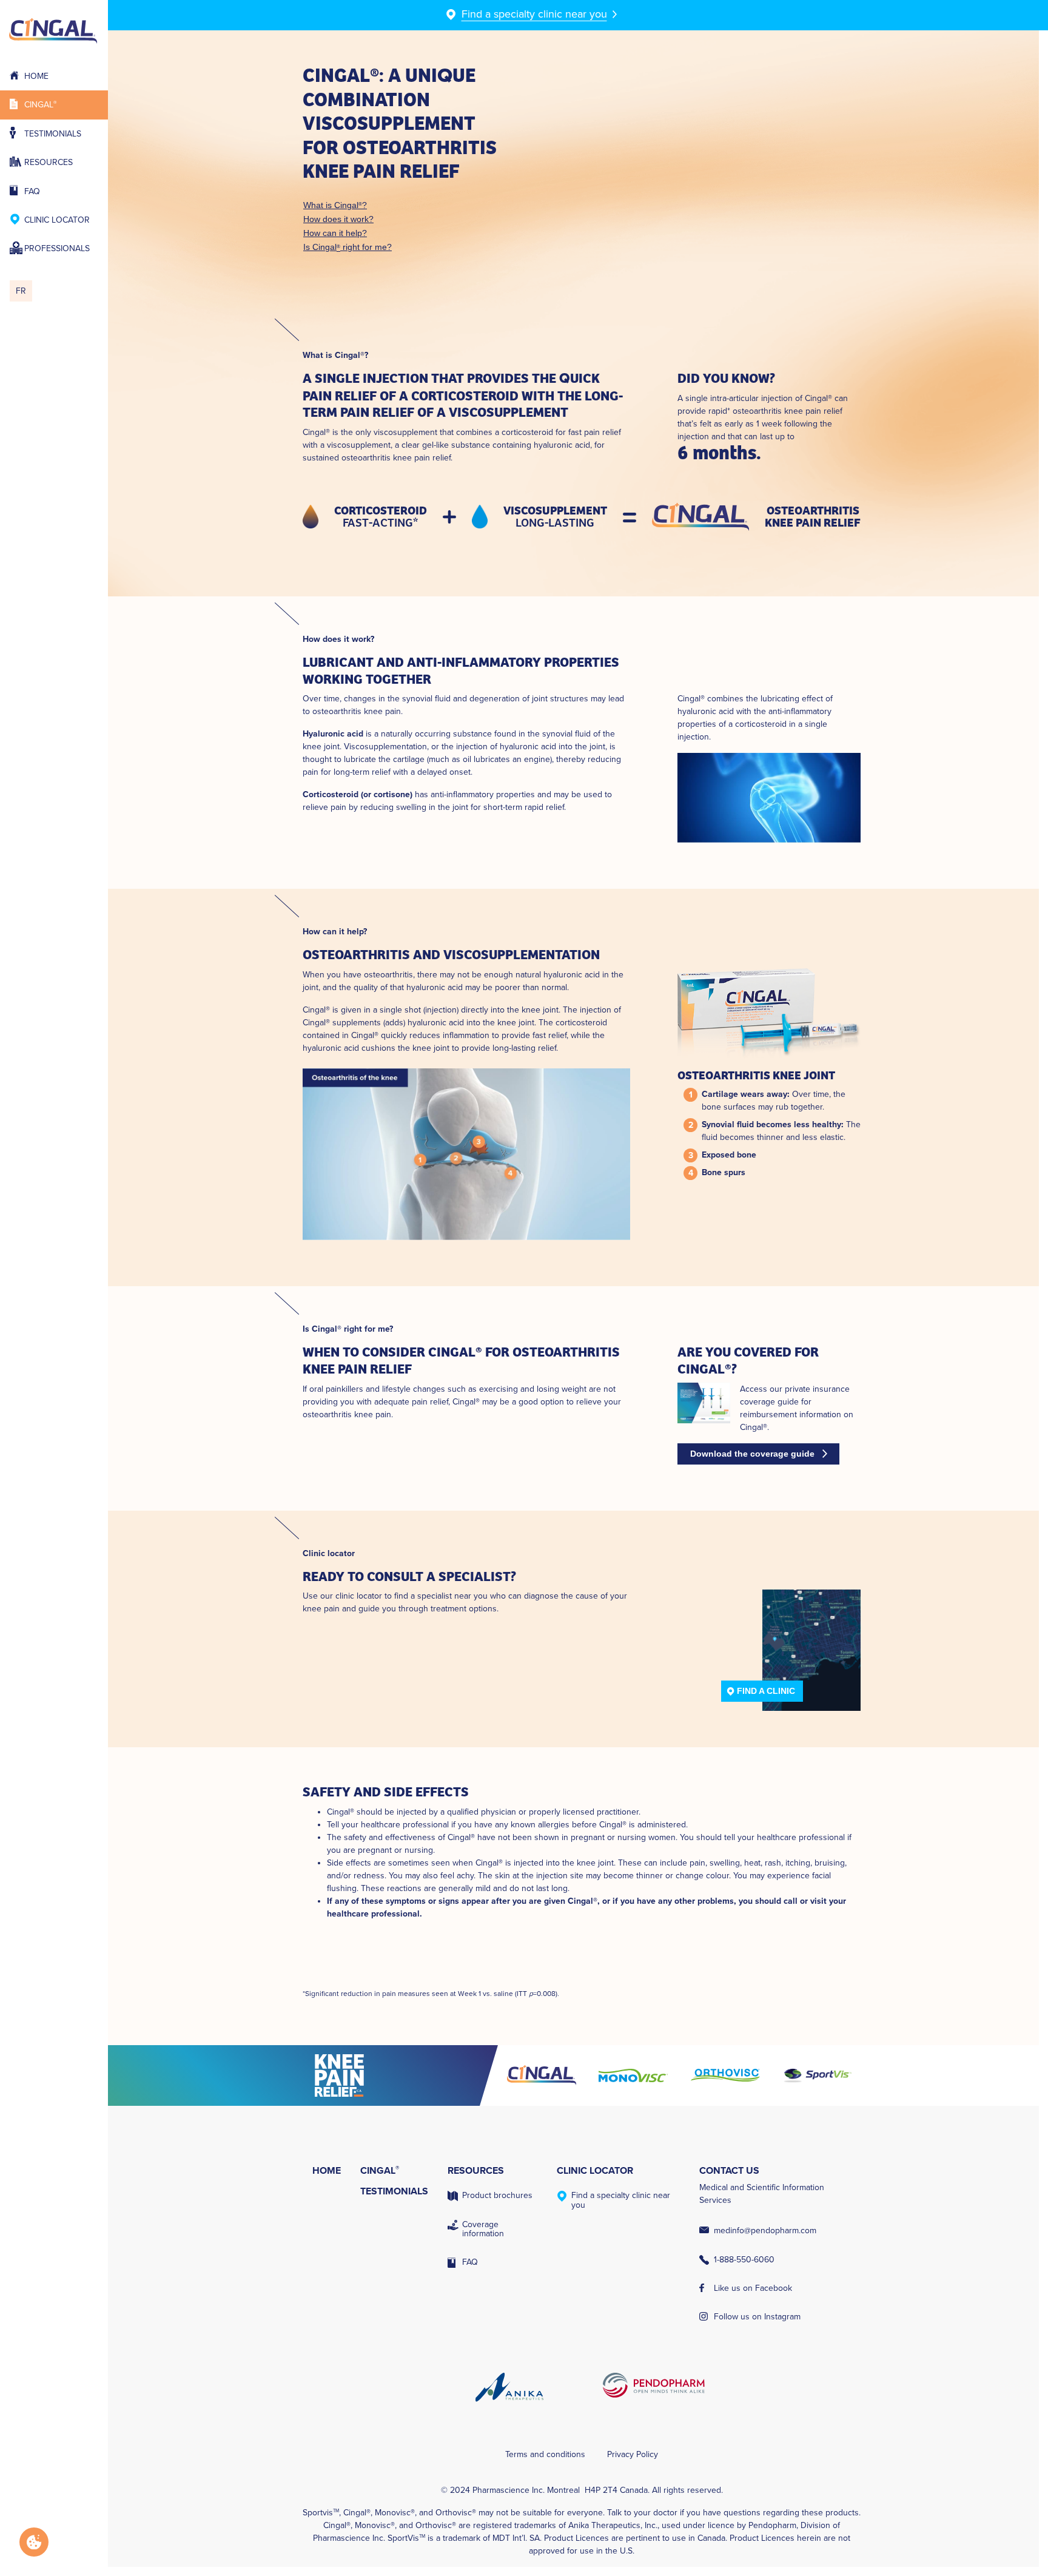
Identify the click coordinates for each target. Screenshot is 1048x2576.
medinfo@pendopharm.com (765, 2230)
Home (36, 76)
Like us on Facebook (753, 2288)
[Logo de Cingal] (542, 2075)
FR (21, 291)
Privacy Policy (633, 2454)
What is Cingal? (335, 205)
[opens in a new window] (400, 2075)
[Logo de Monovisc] (633, 2075)
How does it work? (338, 219)
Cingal (41, 105)
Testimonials (53, 134)
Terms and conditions (545, 2454)
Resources (49, 162)
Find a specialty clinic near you (621, 2200)
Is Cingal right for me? (348, 247)
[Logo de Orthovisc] (725, 2075)
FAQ (32, 191)
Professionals (57, 248)
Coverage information (483, 2229)
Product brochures (497, 2195)
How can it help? (335, 233)
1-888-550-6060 (744, 2260)
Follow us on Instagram (757, 2317)
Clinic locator (57, 220)
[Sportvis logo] (817, 2075)
